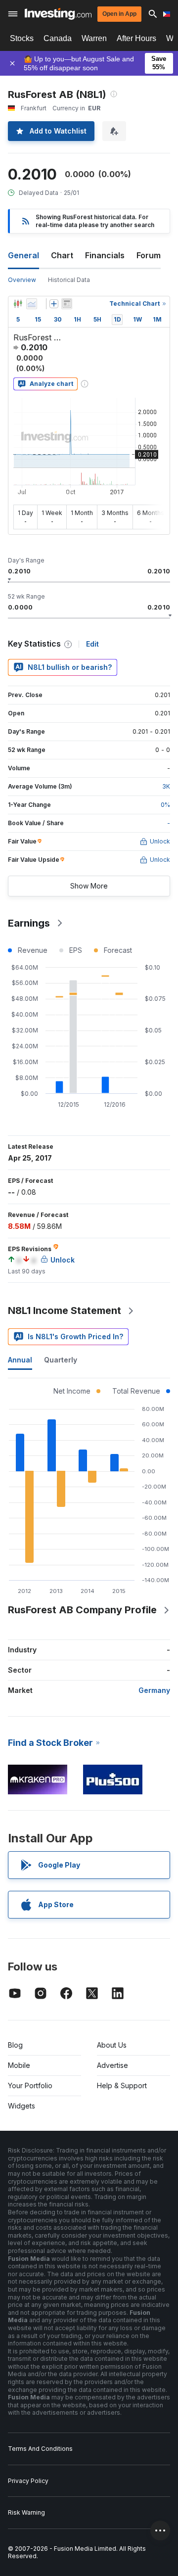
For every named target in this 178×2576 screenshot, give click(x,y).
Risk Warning (26, 2512)
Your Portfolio (30, 2085)
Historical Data (69, 280)
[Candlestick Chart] (18, 304)
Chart (62, 255)
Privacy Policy (28, 2481)
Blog (15, 2045)
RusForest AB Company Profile (82, 1610)
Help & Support (122, 2085)
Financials (105, 255)
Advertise (112, 2065)
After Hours (136, 38)
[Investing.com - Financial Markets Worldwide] (58, 14)
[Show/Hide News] (67, 304)
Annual (20, 1360)
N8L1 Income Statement (65, 1311)
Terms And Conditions (40, 2449)
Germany (154, 1690)
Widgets (22, 2106)
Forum (149, 255)
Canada (58, 38)
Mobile (19, 2065)
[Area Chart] (32, 304)
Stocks (22, 38)
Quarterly (61, 1360)
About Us (112, 2045)
